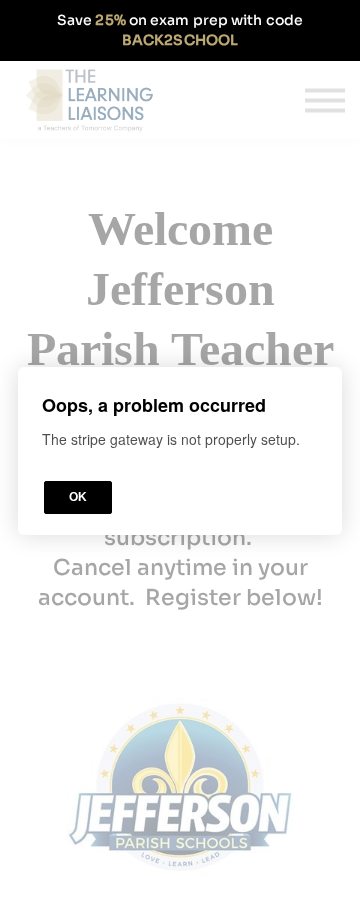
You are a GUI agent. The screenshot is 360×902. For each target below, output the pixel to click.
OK (78, 497)
